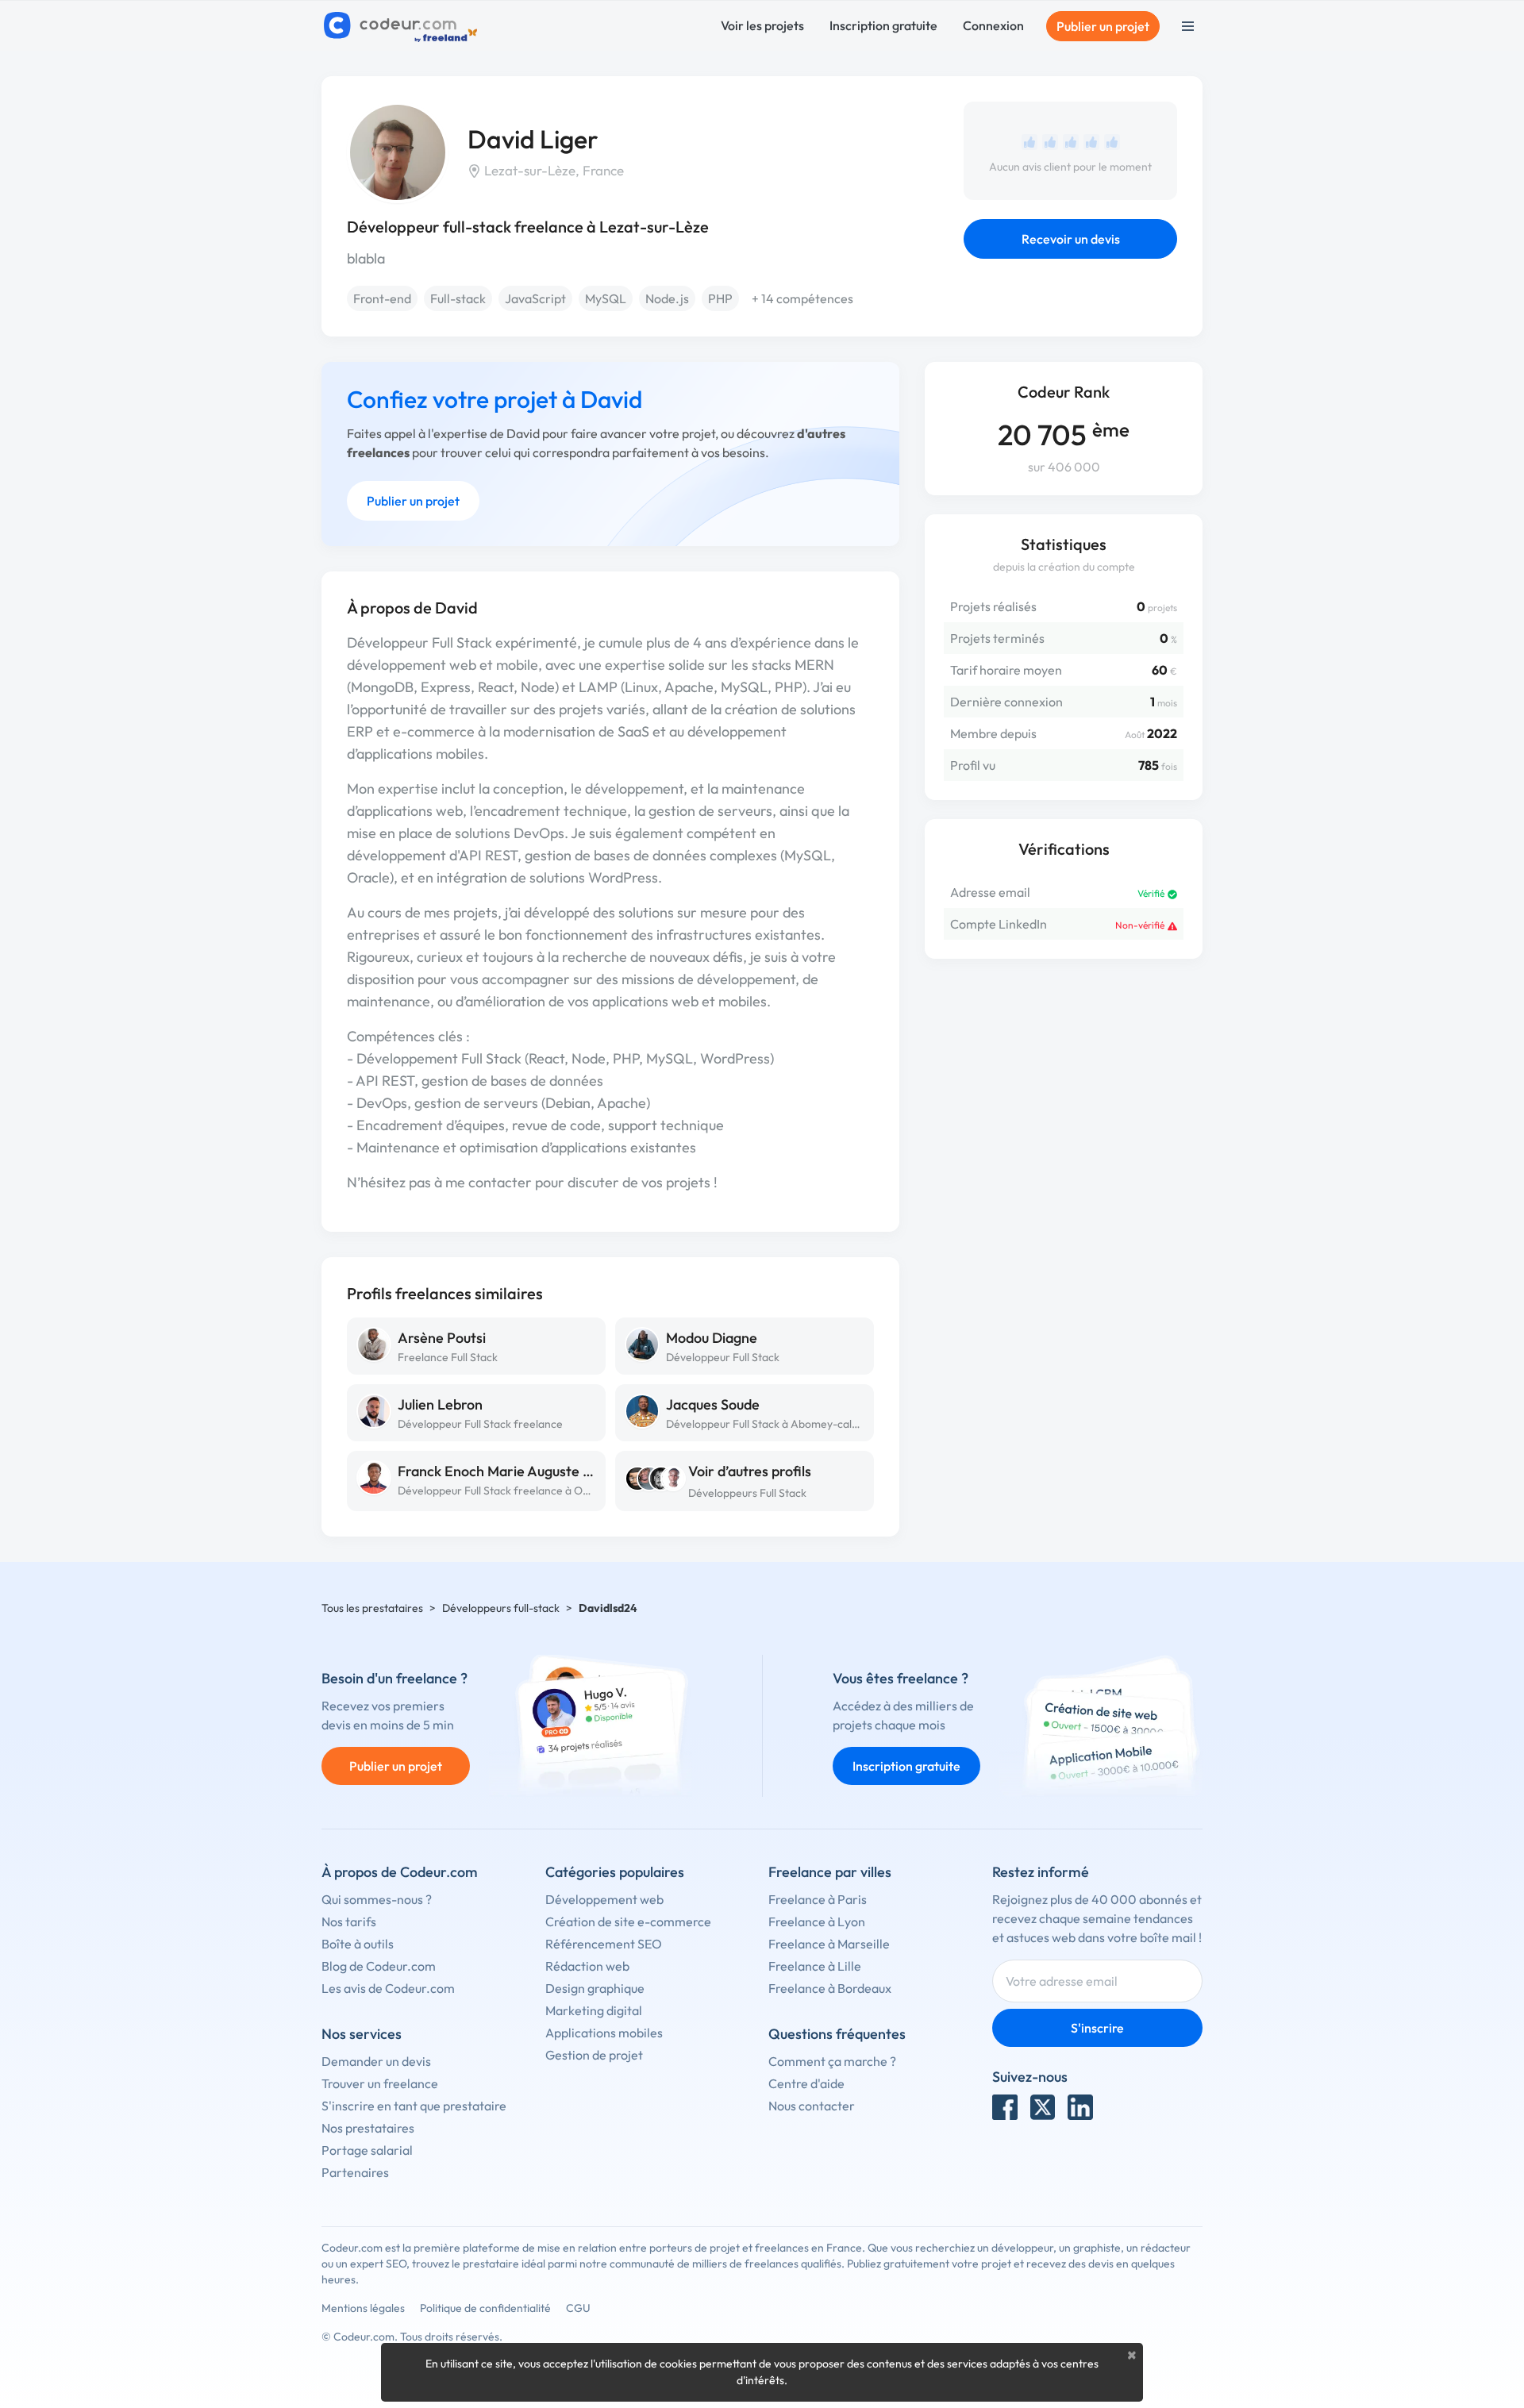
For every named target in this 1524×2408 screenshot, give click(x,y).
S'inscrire (1097, 2028)
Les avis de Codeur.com (388, 1988)
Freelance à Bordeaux (830, 1988)
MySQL (606, 298)
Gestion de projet (594, 2055)
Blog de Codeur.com (379, 1966)
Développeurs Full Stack (747, 1493)
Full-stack (458, 298)
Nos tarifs (349, 1921)
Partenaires (355, 2172)
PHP (720, 298)
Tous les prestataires (372, 1608)
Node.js (667, 298)
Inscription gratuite (883, 25)
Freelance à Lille (815, 1966)
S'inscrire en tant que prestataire (414, 2106)
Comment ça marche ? (832, 2061)
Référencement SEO (604, 1944)
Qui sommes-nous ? (377, 1899)
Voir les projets (762, 25)
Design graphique (595, 1988)
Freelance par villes (830, 1872)
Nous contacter (812, 2106)
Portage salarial (367, 2150)
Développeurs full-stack (501, 1608)
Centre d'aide (806, 2083)
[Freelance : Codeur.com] (403, 26)
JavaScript (535, 298)
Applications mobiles (604, 2033)
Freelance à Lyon (817, 1921)
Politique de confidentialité (485, 2308)
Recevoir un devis (1071, 239)
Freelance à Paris (818, 1899)
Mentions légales (363, 2308)
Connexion (993, 25)
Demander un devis (376, 2061)
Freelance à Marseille (829, 1944)
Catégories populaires (615, 1872)
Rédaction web (587, 1966)
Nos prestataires (368, 2128)
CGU (578, 2308)
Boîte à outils (358, 1944)
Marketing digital (594, 2010)
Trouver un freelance (380, 2083)
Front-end (382, 298)
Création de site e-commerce (628, 1921)
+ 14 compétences (802, 298)
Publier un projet (1103, 26)
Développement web (604, 1899)
